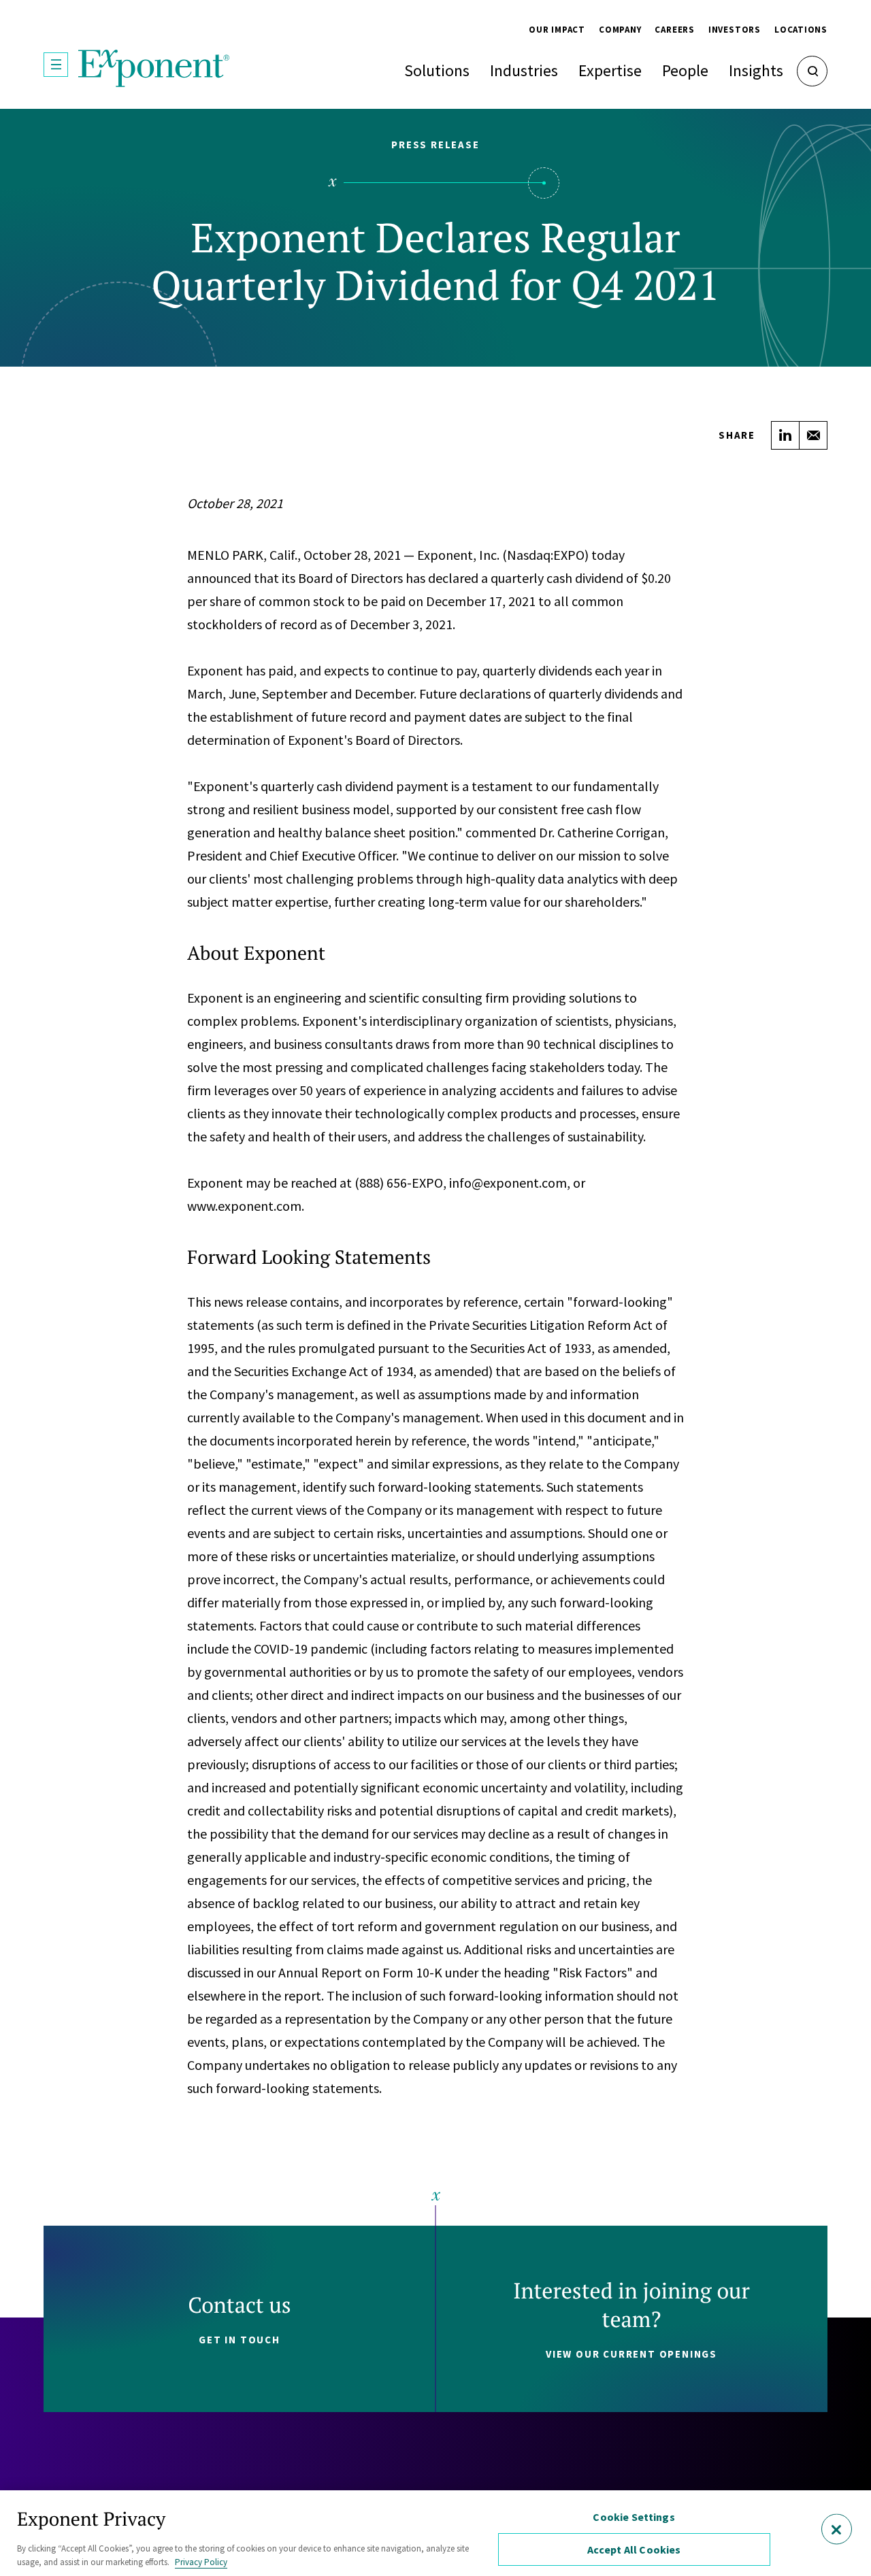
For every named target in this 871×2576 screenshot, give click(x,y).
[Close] (837, 2529)
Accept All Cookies (634, 2549)
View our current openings (631, 2354)
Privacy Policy (201, 2562)
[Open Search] (812, 71)
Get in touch (240, 2340)
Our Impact (557, 30)
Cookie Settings (634, 2517)
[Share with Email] (813, 435)
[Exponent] (154, 68)
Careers (674, 30)
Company (620, 30)
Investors (735, 30)
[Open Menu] (56, 65)
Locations (801, 30)
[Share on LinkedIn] (785, 435)
